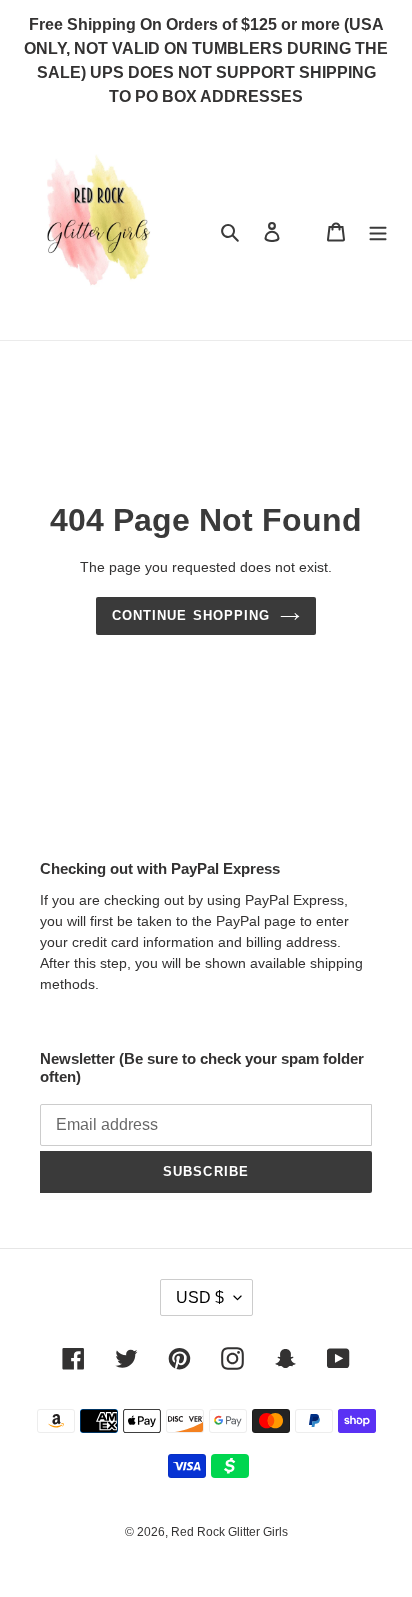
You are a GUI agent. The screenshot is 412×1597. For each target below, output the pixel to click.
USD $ (200, 1297)
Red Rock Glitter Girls (229, 1532)
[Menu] (378, 231)
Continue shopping (191, 615)
